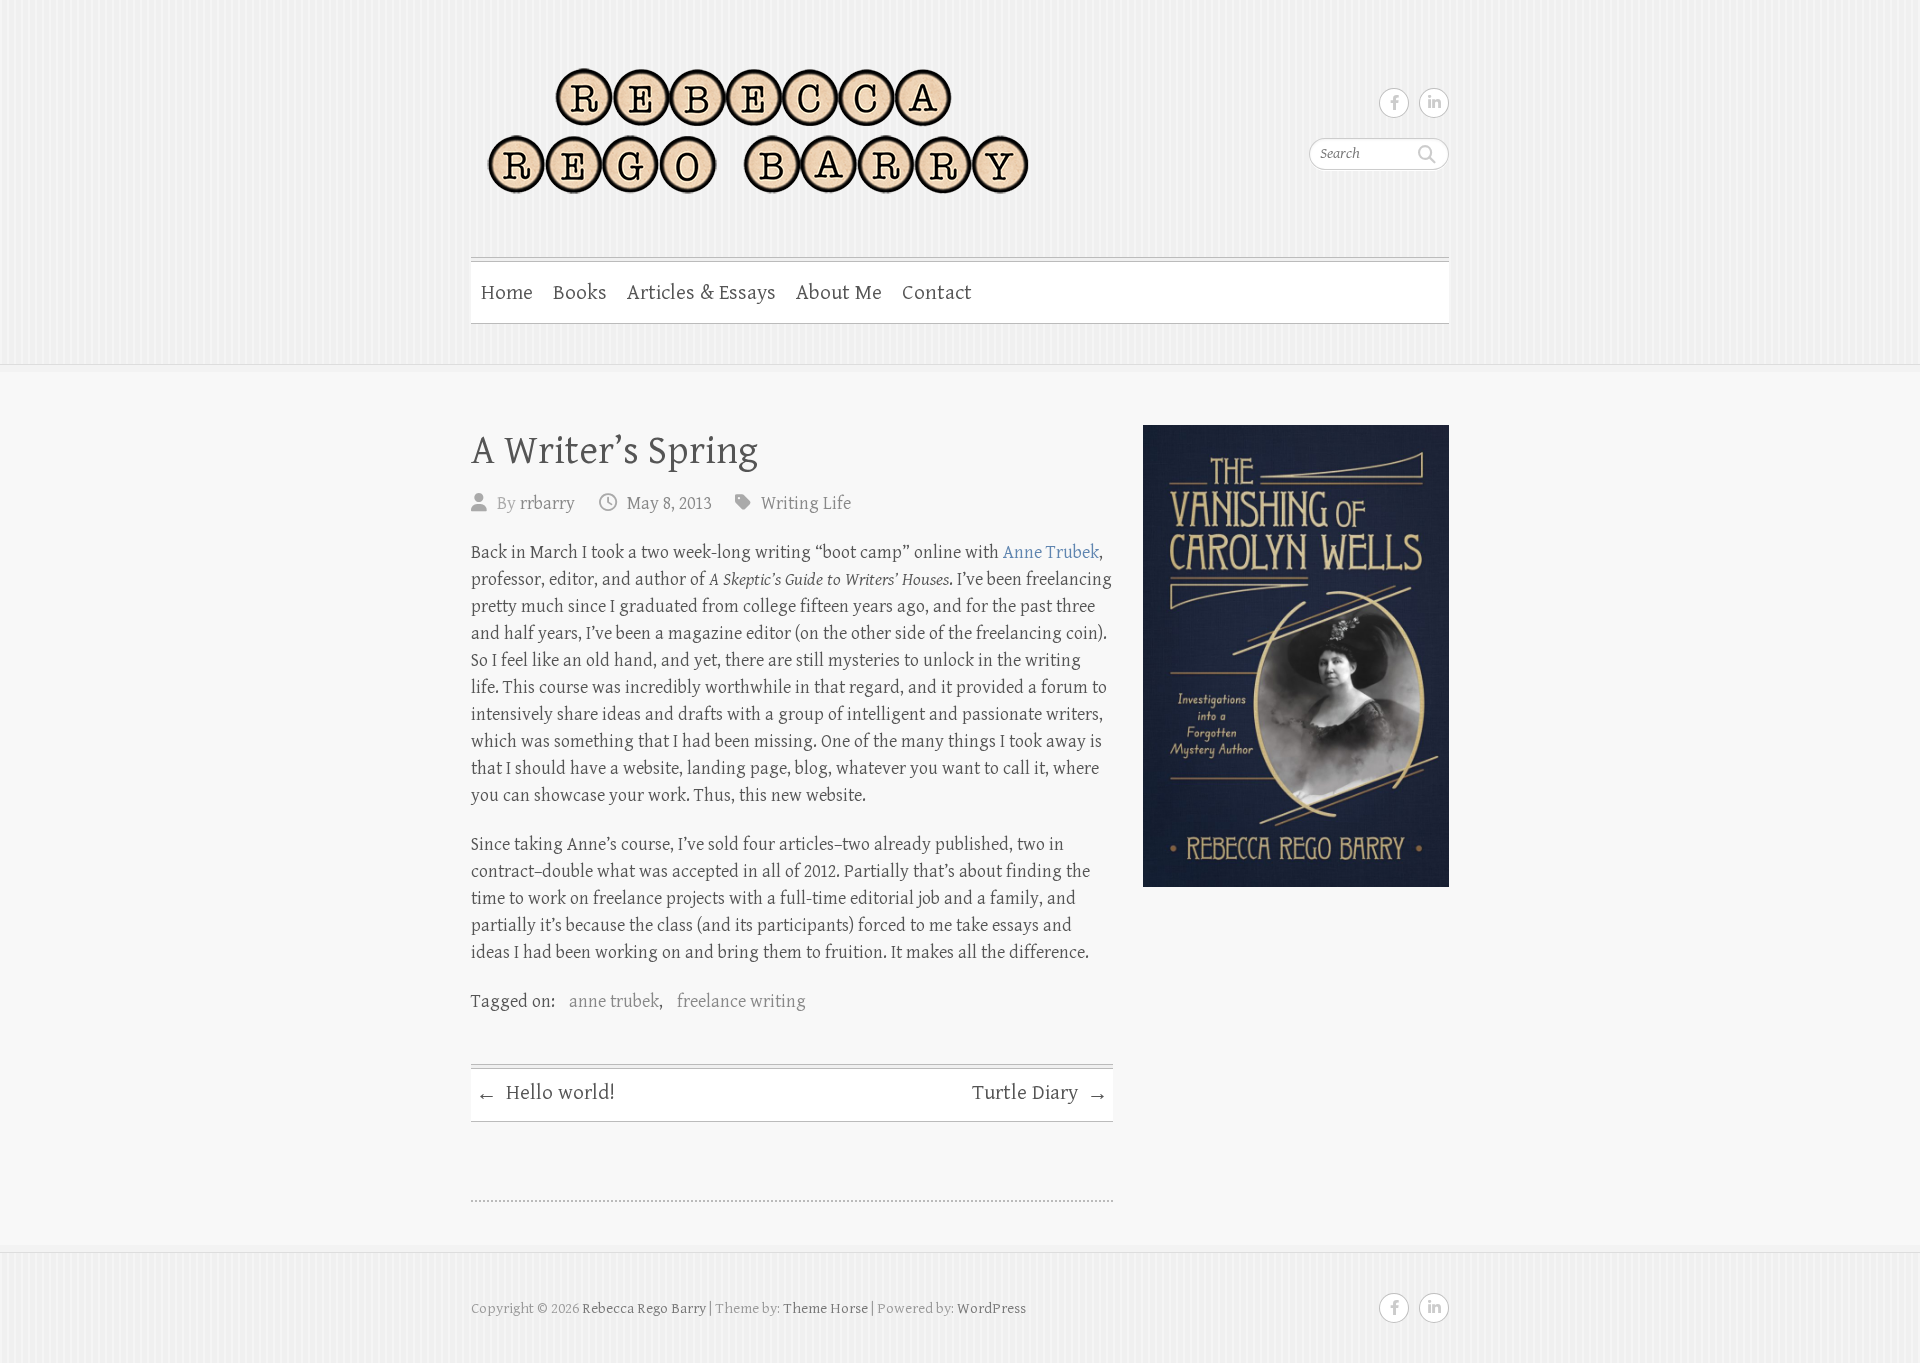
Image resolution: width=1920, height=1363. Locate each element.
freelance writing (741, 1001)
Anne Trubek (1051, 552)
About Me (839, 293)
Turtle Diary (1040, 1094)
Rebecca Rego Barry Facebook (1394, 103)
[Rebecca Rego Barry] (756, 118)
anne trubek (614, 1001)
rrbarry (547, 503)
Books (580, 293)
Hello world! (545, 1094)
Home (507, 293)
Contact (937, 293)
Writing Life (806, 503)
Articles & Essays (701, 293)
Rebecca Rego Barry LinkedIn (1434, 103)
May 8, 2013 (669, 503)
